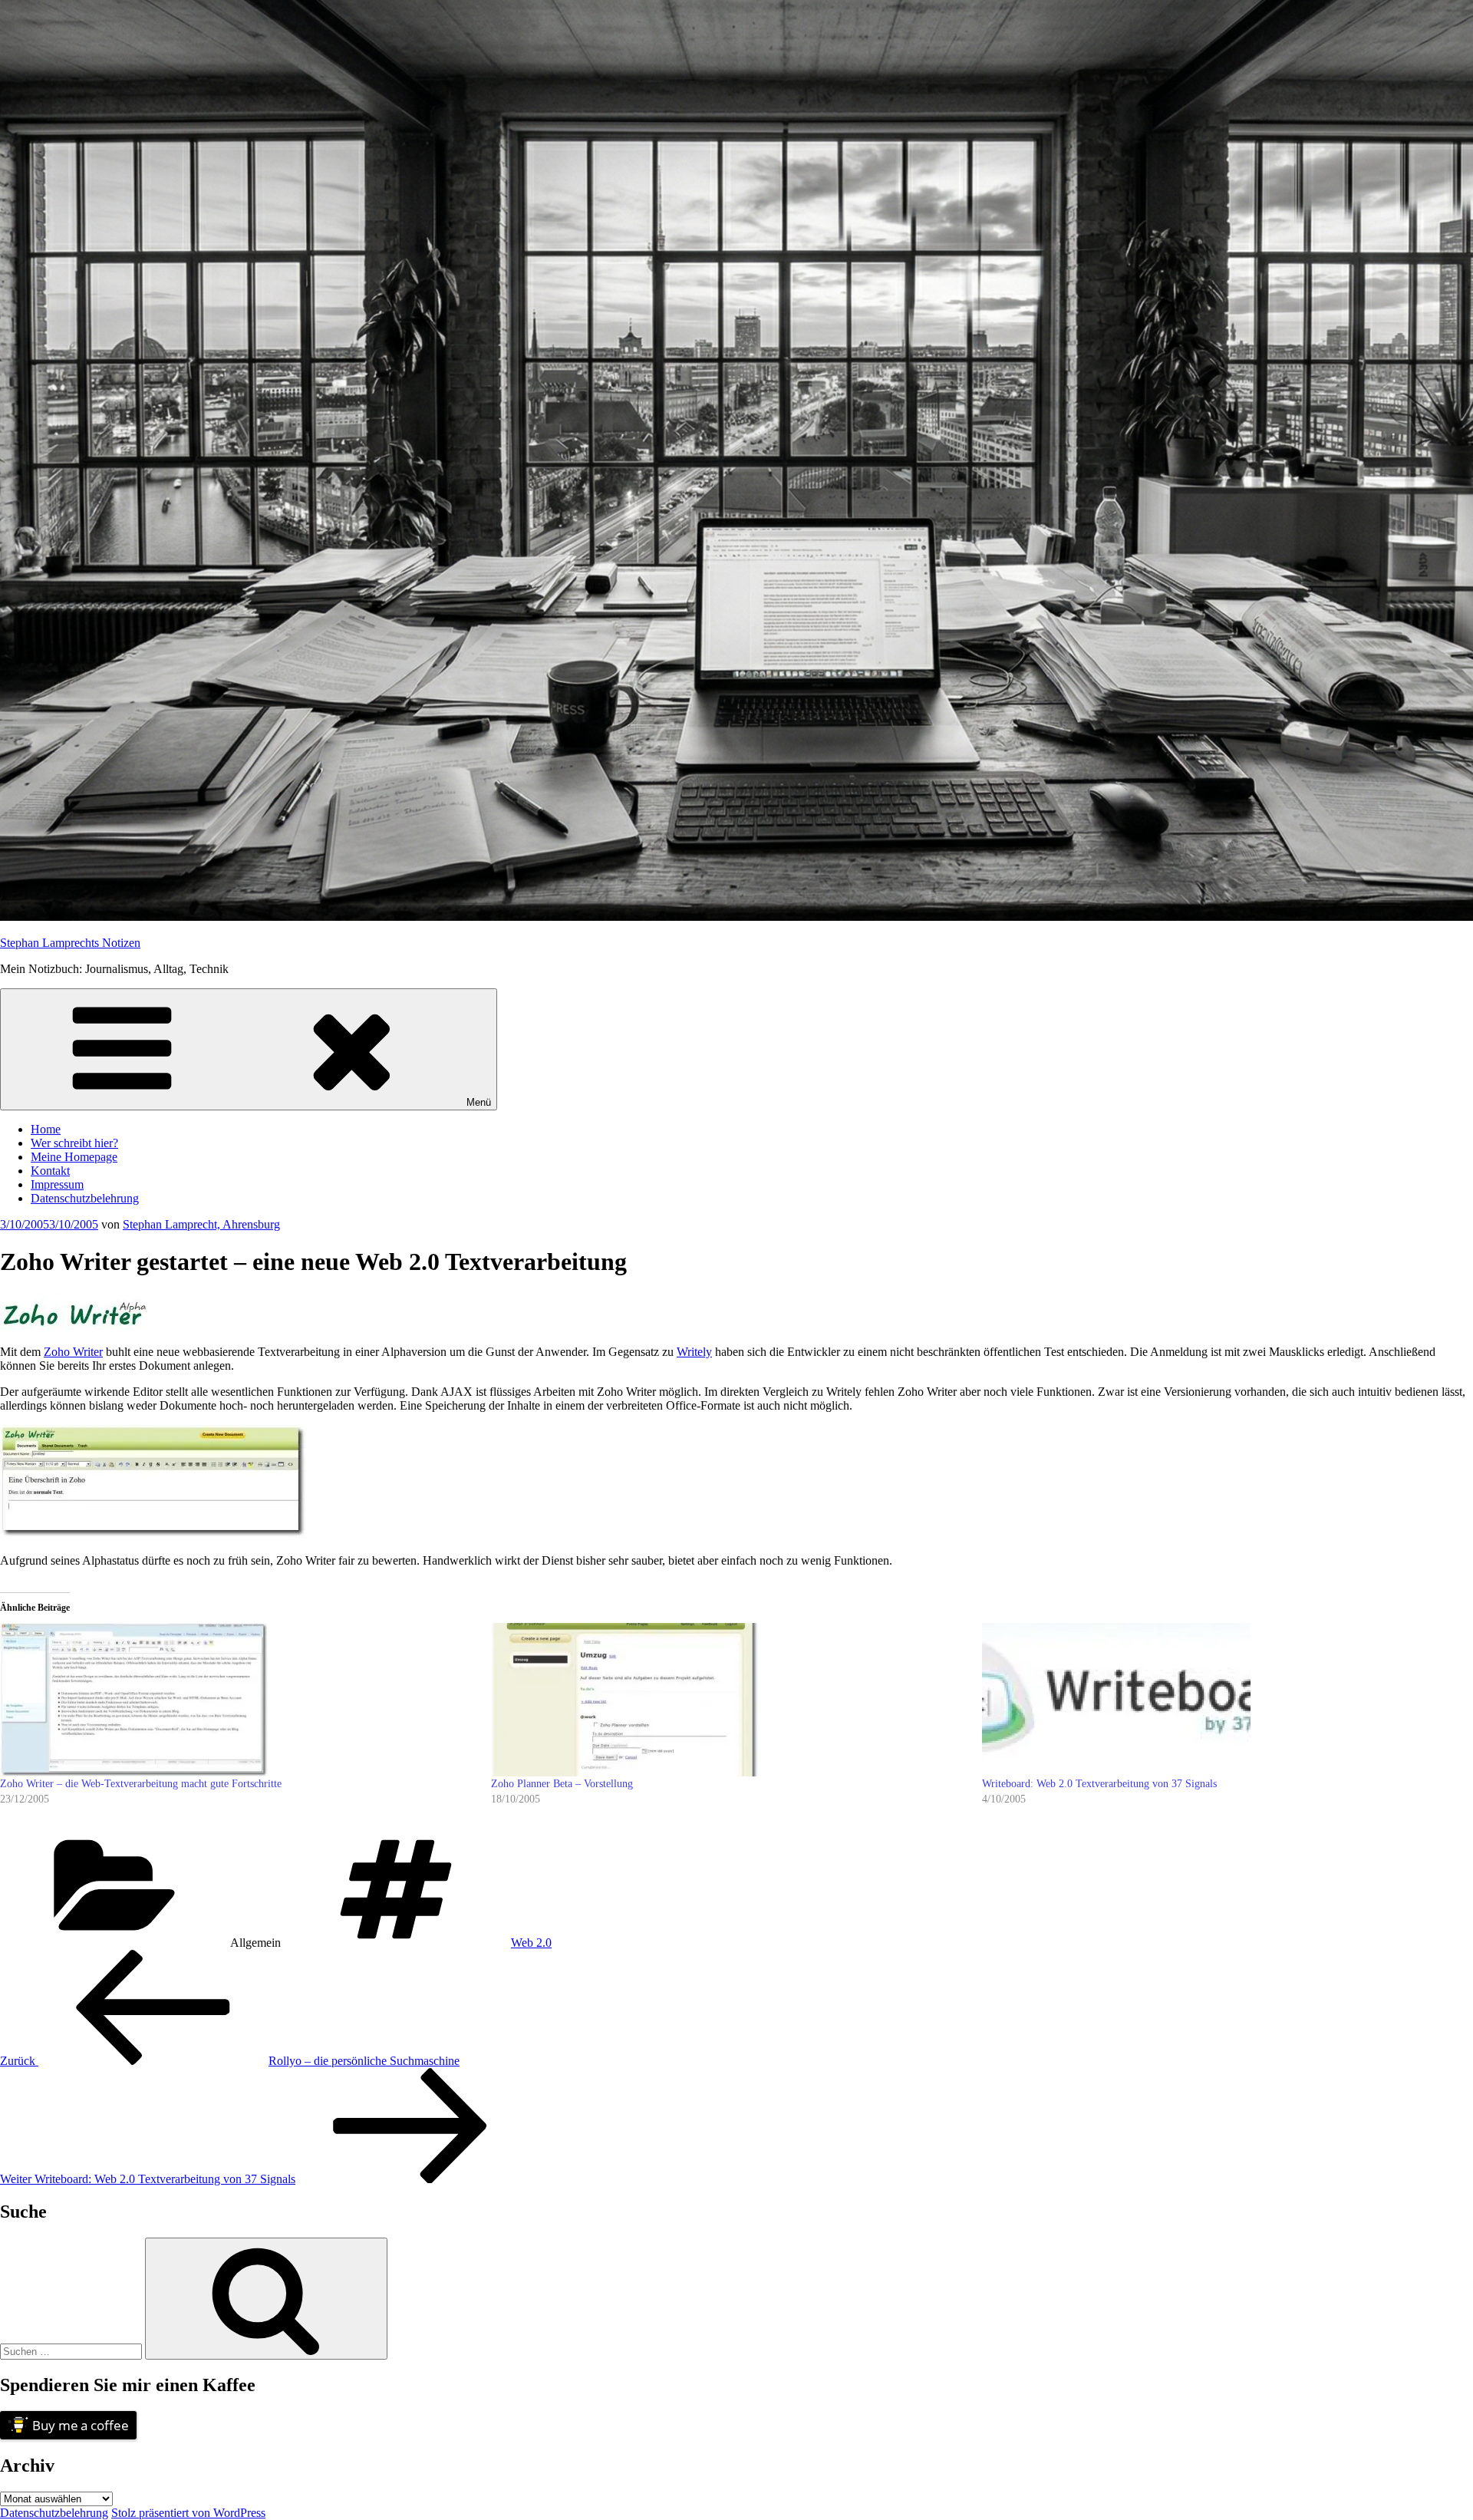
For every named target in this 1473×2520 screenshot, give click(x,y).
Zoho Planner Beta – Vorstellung (562, 1784)
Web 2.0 (531, 1943)
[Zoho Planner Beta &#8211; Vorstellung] (729, 1700)
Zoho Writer (73, 1352)
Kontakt (50, 1171)
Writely (694, 1352)
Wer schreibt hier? (74, 1143)
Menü (479, 1102)
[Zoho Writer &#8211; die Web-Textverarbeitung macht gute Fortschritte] (238, 1700)
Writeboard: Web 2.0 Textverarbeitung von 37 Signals (1099, 1784)
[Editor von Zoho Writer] (153, 1534)
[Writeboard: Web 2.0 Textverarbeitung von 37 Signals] (1220, 1700)
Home (46, 1129)
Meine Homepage (74, 1157)
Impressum (57, 1184)
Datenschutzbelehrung (85, 1198)
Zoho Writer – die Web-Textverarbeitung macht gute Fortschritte (141, 1784)
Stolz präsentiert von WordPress (188, 2513)
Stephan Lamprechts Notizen (70, 943)
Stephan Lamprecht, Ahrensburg (201, 1224)
